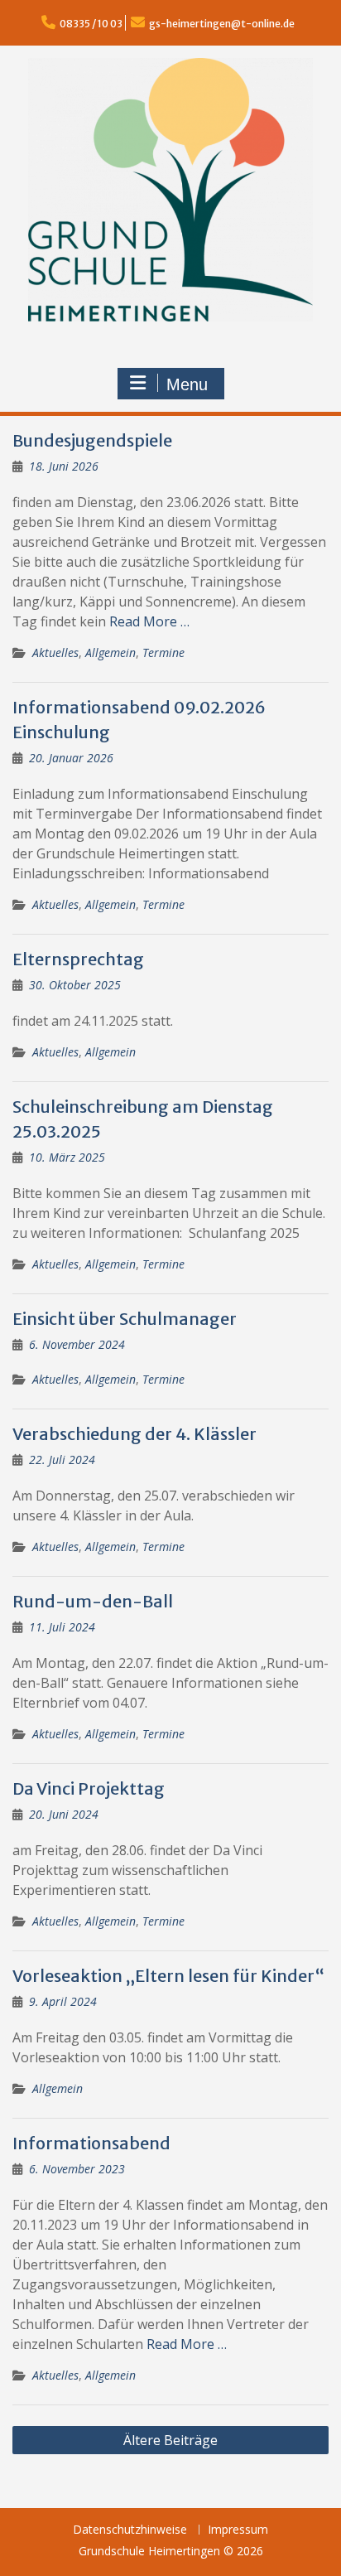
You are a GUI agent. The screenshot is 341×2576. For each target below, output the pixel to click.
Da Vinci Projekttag (89, 1788)
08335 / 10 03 (91, 24)
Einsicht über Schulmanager (125, 1319)
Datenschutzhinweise (130, 2530)
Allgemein (110, 652)
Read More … (149, 621)
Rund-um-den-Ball (93, 1601)
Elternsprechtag (78, 959)
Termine (163, 652)
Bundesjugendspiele (92, 440)
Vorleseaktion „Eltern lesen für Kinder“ (168, 1976)
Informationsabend (91, 2143)
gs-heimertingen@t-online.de (222, 24)
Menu (187, 384)
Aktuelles (55, 652)
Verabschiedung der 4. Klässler (134, 1434)
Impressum (238, 2530)
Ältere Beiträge (170, 2440)
